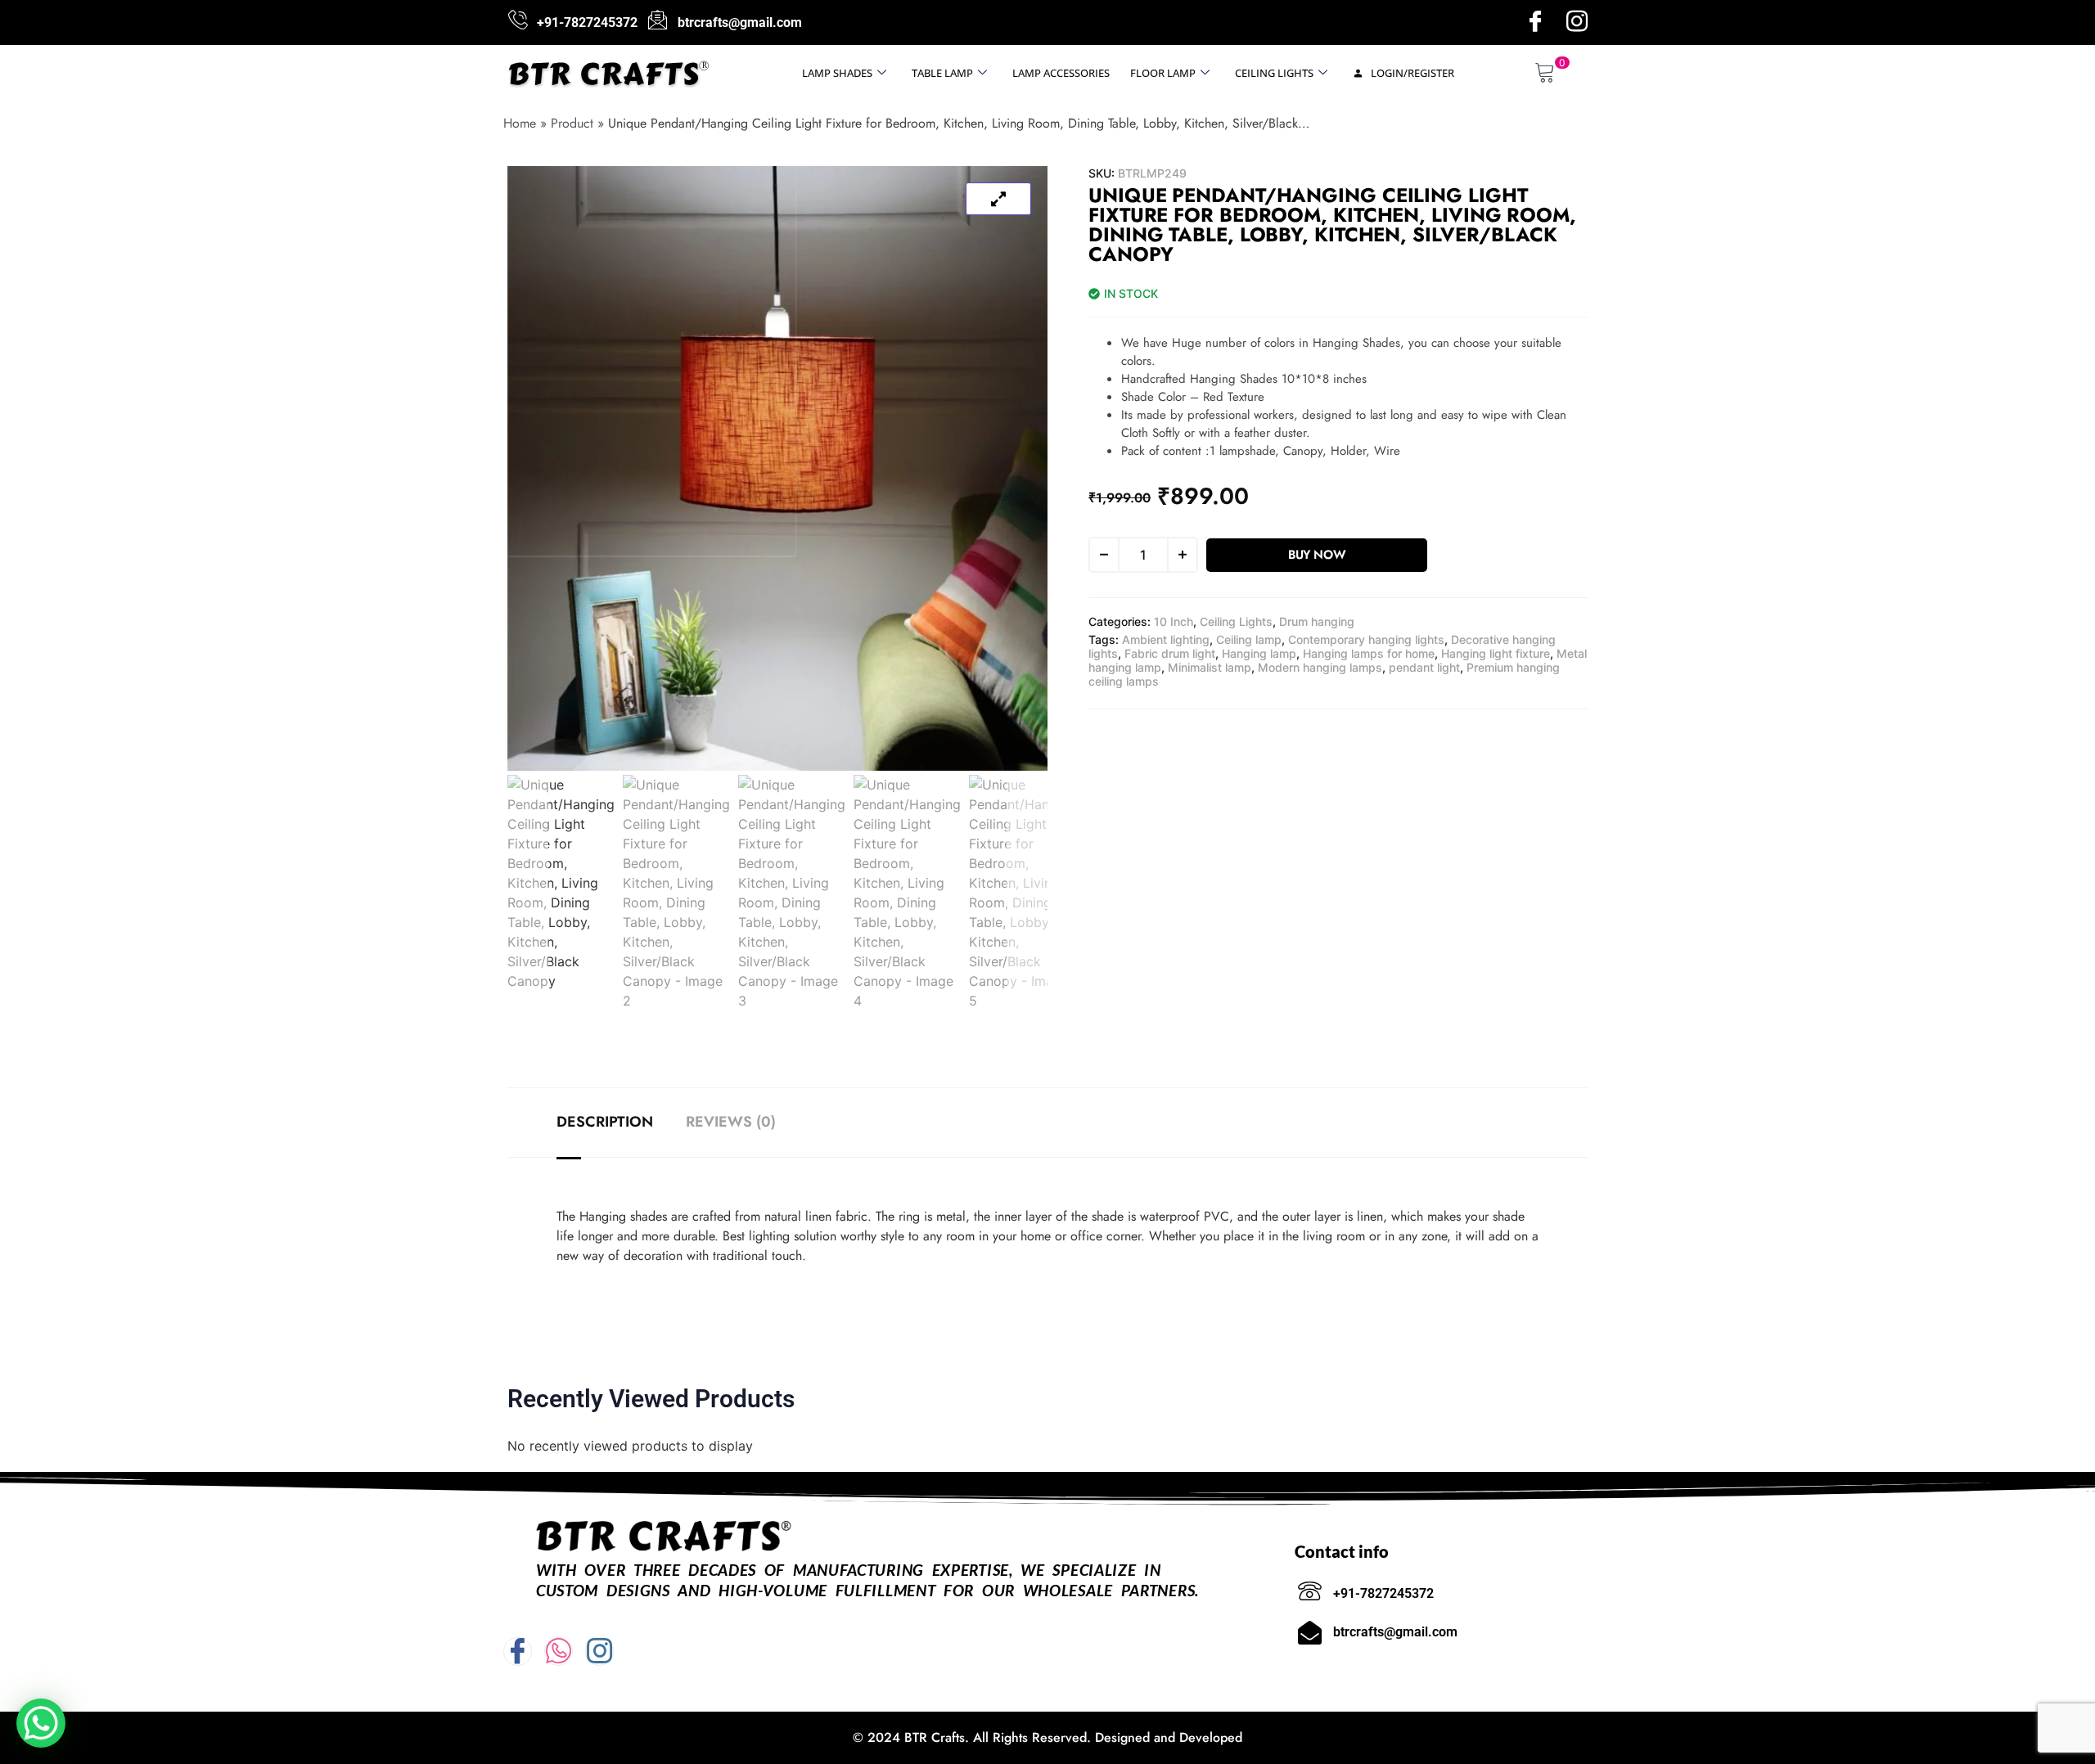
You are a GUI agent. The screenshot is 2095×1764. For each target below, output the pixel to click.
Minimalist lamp (1210, 667)
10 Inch (1174, 621)
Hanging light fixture (1496, 653)
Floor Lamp (1163, 73)
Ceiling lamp (1249, 639)
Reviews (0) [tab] (731, 1122)
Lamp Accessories (1061, 73)
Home (520, 123)
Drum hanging (1317, 621)
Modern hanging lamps (1320, 667)
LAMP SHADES (837, 73)
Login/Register (1411, 73)
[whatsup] (559, 1651)
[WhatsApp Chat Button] (41, 1723)
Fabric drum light (1170, 653)
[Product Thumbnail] (998, 199)
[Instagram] (1577, 22)
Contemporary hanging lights (1366, 639)
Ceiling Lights (1274, 73)
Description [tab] (605, 1122)
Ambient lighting (1166, 639)
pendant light (1424, 667)
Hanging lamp (1259, 653)
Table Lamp (942, 73)
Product (572, 123)
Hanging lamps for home (1369, 653)
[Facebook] (1535, 22)
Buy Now (1317, 555)
